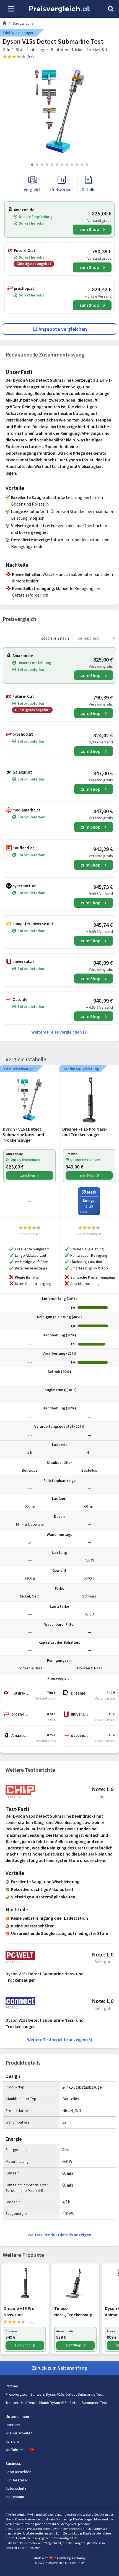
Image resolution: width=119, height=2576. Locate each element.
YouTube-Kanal (17, 2450)
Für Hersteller (17, 2480)
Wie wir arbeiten (19, 2433)
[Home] (5, 24)
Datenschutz (16, 2488)
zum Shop (89, 229)
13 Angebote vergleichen (60, 329)
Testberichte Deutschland (27, 2403)
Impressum (15, 2497)
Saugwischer (24, 23)
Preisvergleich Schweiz (25, 2394)
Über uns (13, 2425)
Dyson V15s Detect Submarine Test (75, 2394)
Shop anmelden (18, 2472)
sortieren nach (55, 638)
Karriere (12, 2441)
